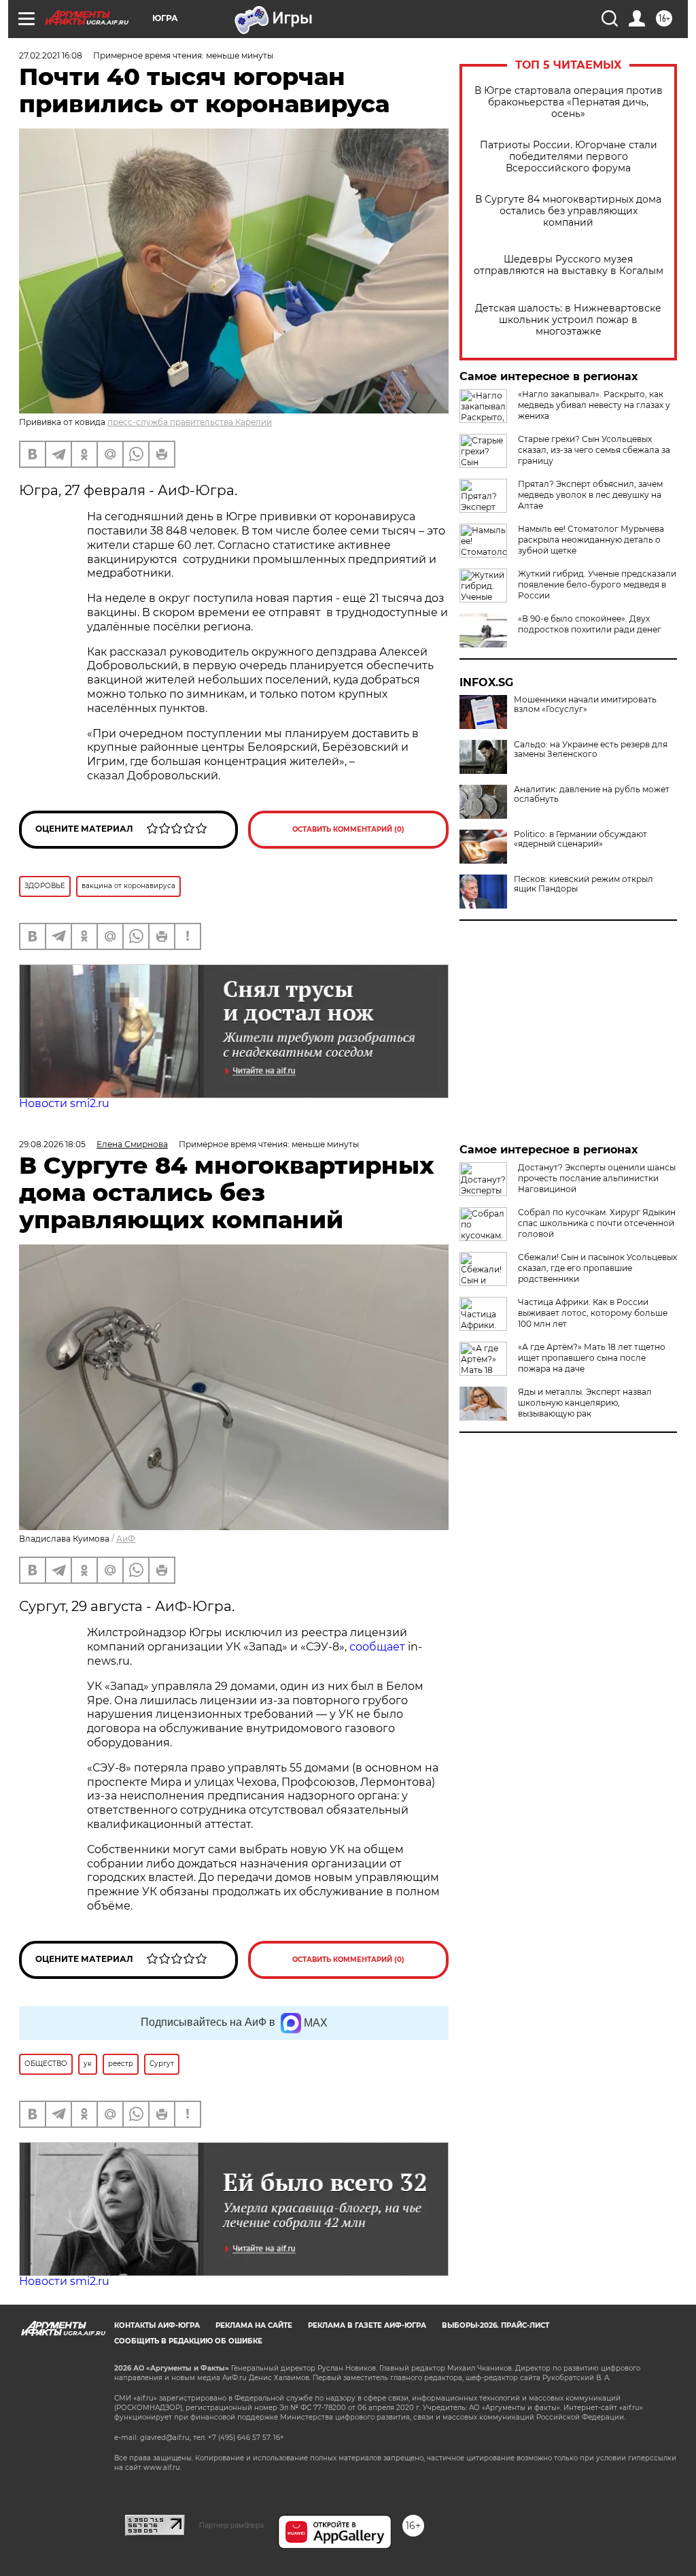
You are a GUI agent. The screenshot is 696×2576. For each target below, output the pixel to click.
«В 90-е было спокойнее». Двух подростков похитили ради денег (590, 624)
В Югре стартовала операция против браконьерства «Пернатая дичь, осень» (569, 102)
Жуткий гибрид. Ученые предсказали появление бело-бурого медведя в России (597, 584)
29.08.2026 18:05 (52, 1144)
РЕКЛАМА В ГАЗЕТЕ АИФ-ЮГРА (367, 2325)
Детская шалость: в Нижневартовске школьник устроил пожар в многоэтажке (568, 320)
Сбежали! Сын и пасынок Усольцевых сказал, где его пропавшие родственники (597, 1268)
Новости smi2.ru (64, 1103)
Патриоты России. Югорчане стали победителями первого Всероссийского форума (569, 157)
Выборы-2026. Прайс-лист (495, 2325)
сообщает (377, 1647)
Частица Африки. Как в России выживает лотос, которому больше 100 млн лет (593, 1313)
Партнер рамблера (231, 2525)
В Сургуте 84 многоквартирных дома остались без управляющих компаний (568, 211)
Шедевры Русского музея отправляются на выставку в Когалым (569, 265)
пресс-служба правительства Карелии (190, 422)
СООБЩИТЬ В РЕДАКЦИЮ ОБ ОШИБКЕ (188, 2341)
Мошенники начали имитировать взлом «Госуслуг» (585, 705)
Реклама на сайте (254, 2325)
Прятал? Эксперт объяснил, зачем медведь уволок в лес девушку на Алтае (590, 495)
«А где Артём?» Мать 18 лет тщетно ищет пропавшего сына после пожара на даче (592, 1358)
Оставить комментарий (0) (348, 829)
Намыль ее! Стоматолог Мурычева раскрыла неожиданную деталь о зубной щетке (591, 540)
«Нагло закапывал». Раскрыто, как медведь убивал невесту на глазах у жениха (594, 405)
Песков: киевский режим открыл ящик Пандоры (584, 884)
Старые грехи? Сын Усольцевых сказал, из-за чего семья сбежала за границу (594, 450)
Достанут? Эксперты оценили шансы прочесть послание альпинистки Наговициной (597, 1178)
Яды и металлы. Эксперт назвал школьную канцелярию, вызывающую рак (585, 1403)
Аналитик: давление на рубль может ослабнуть (592, 794)
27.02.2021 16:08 (51, 55)
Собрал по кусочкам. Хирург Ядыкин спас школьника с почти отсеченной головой (597, 1223)
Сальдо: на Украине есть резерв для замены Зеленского (591, 749)
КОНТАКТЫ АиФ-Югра (157, 2325)
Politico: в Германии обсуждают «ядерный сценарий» (580, 839)
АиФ (126, 1539)
